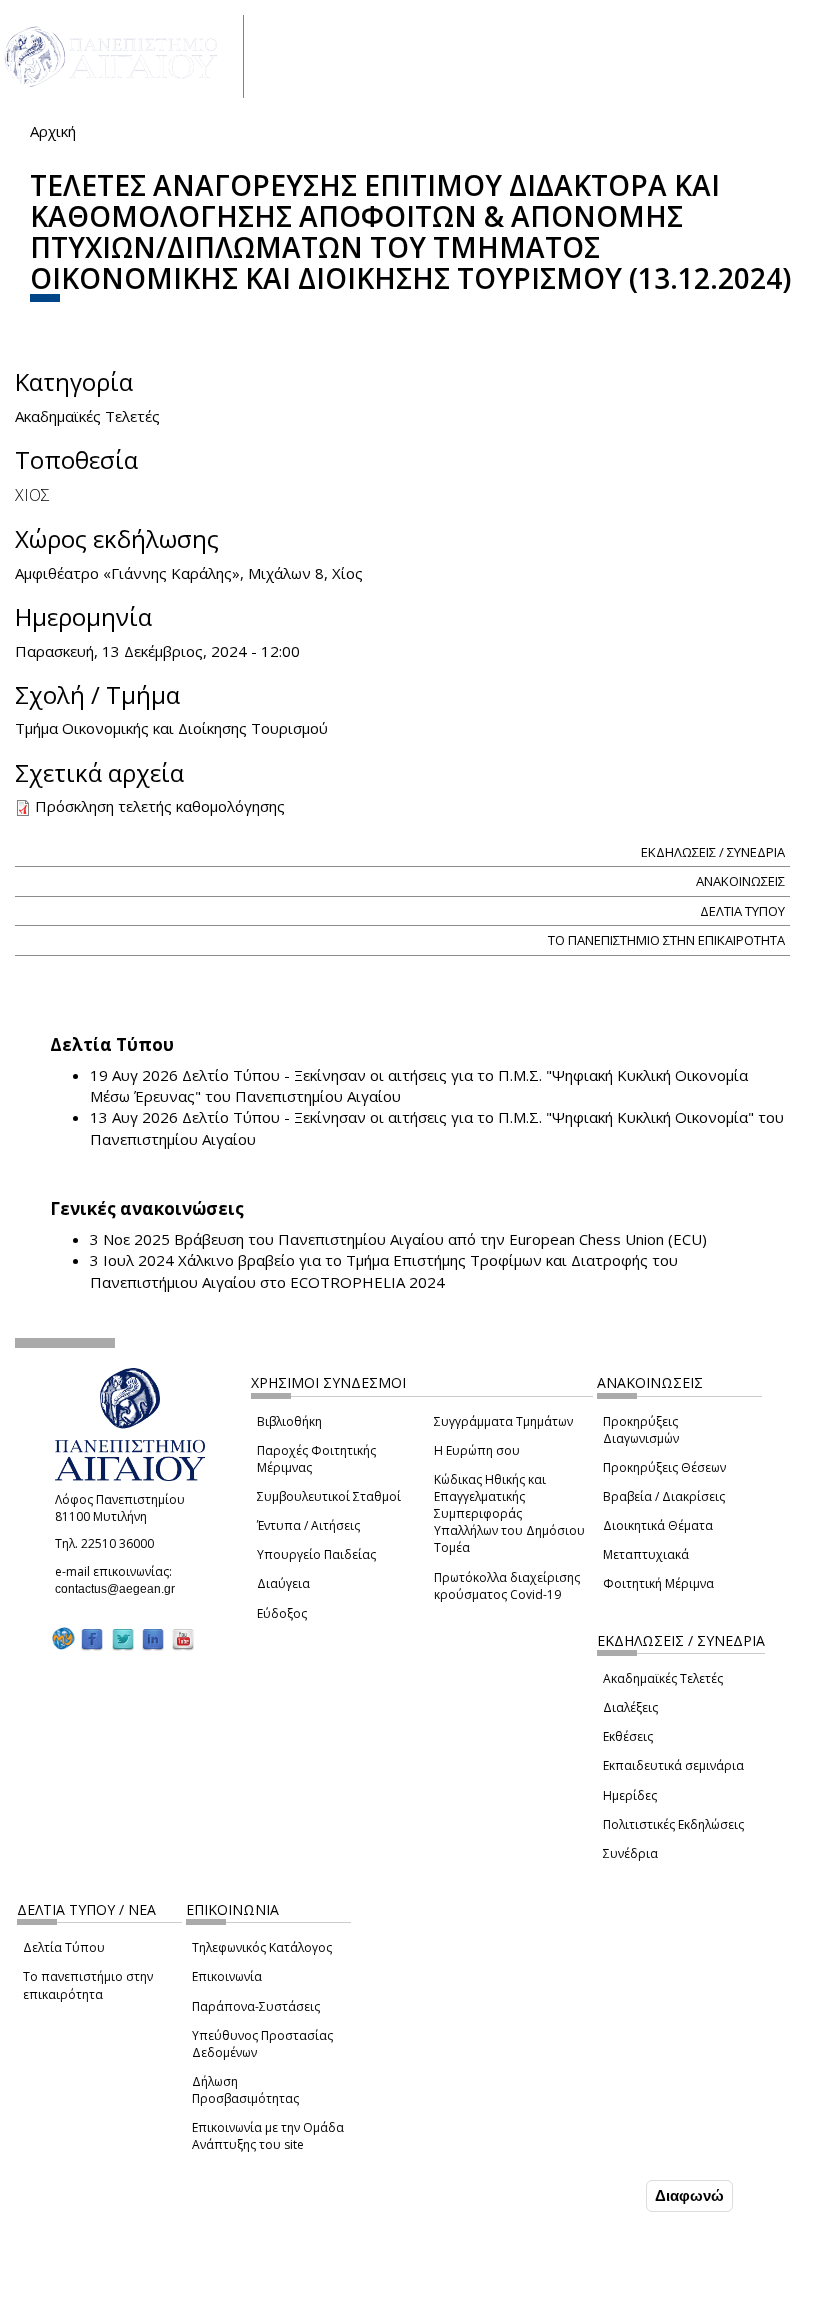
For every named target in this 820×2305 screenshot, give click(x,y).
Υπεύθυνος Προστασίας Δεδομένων (262, 2044)
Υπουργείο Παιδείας (316, 1554)
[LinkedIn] (153, 1639)
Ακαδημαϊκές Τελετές (663, 1678)
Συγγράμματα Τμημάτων (503, 1421)
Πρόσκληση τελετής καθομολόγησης (160, 806)
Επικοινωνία (227, 1976)
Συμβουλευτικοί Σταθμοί (329, 1496)
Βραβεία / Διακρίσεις (664, 1496)
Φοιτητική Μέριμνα (658, 1583)
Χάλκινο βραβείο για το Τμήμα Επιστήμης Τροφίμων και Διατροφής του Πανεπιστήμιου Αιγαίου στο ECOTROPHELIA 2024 (384, 1270)
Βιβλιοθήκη (289, 1421)
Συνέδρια (630, 1853)
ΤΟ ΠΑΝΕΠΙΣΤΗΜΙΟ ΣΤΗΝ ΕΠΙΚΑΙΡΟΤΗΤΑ (666, 940)
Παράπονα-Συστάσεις (256, 2006)
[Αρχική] (122, 56)
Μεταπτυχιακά (646, 1554)
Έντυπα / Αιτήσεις (308, 1525)
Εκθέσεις (628, 1736)
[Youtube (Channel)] (183, 1639)
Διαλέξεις (630, 1707)
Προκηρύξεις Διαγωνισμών (641, 1430)
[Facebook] (92, 1639)
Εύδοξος (282, 1613)
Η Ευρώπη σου (477, 1450)
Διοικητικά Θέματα (658, 1525)
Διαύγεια (283, 1583)
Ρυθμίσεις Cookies (153, 2288)
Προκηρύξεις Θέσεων (664, 1467)
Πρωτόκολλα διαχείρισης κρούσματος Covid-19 (507, 1586)
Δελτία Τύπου (64, 1947)
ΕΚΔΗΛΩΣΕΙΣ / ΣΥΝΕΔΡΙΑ (713, 852)
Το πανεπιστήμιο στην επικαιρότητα (88, 1985)
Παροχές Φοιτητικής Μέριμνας (316, 1459)
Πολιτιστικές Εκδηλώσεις (673, 1824)
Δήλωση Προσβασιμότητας (245, 2090)
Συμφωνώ (599, 2195)
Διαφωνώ (689, 2195)
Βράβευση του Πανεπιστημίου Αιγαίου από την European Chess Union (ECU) (440, 1239)
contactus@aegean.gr (121, 1589)
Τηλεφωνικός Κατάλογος (262, 1947)
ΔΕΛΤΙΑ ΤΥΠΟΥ (742, 911)
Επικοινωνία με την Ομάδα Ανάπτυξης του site (268, 2136)
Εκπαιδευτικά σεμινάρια (673, 1765)
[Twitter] (123, 1639)
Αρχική (53, 131)
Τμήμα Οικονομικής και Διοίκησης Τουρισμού (171, 728)
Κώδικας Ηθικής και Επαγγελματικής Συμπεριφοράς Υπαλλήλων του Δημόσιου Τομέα (509, 1514)
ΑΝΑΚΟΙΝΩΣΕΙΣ (740, 881)
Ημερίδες (630, 1795)
